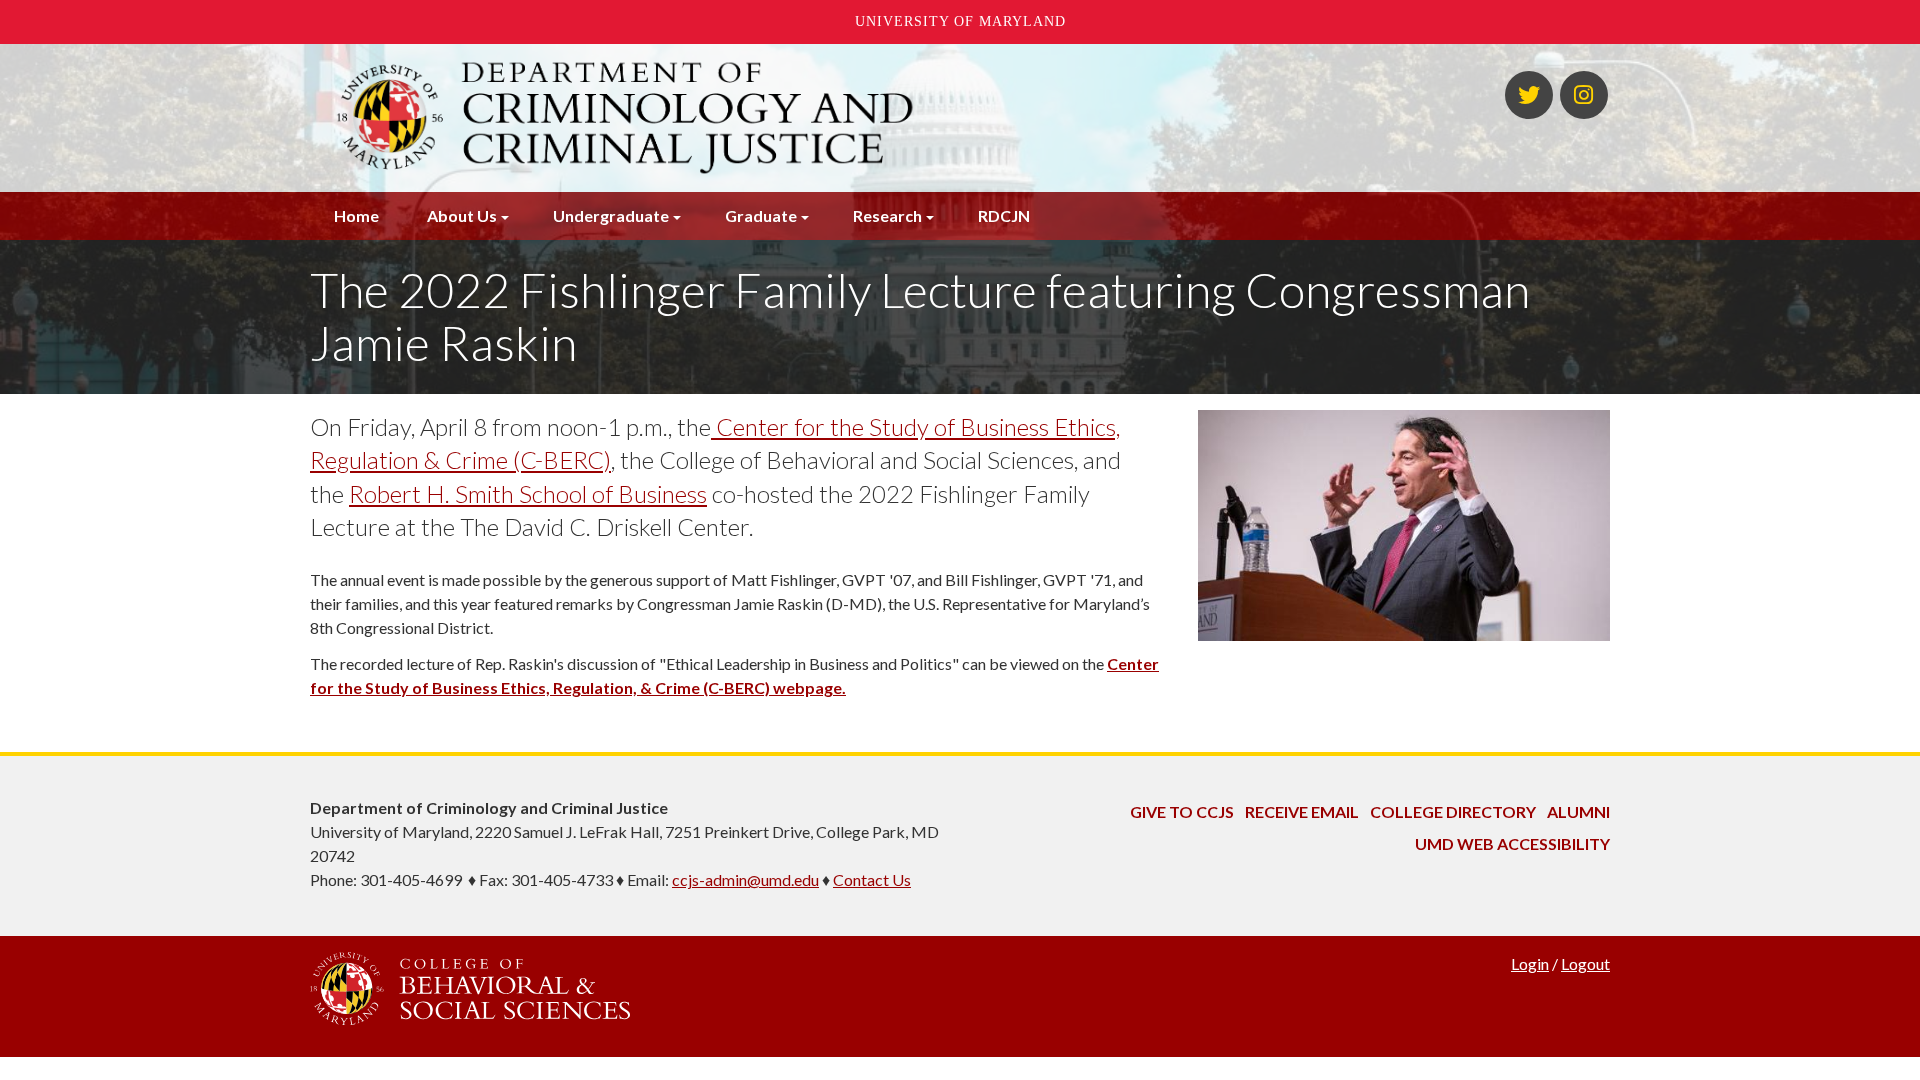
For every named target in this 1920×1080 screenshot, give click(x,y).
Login (1530, 963)
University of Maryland (960, 21)
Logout (1585, 963)
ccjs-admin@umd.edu (745, 879)
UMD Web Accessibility (1512, 843)
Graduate (761, 215)
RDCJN (1004, 215)
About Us (462, 215)
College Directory (1453, 811)
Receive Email (1302, 811)
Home (356, 215)
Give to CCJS (1182, 811)
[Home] (738, 118)
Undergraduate (611, 215)
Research (887, 215)
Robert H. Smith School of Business (528, 493)
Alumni (1578, 811)
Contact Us (872, 879)
